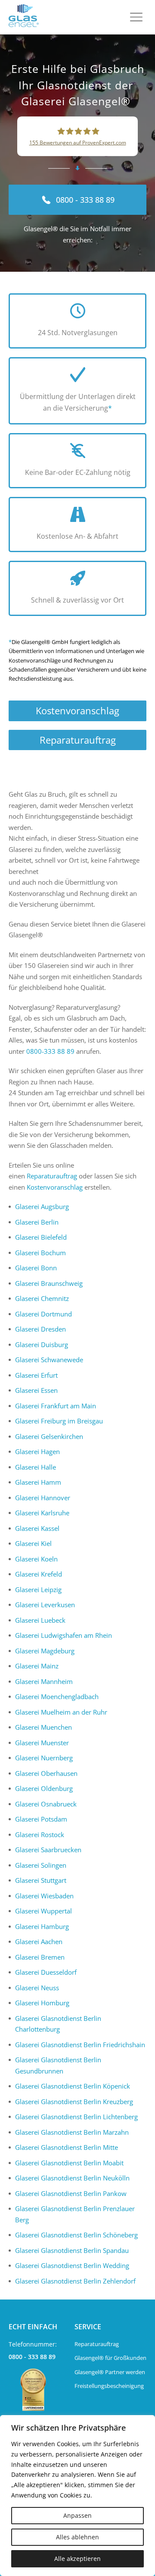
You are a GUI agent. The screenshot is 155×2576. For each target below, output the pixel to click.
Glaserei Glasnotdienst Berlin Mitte (67, 2147)
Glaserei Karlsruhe (42, 1513)
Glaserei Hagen (37, 1451)
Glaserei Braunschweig (49, 1283)
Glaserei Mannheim (44, 1681)
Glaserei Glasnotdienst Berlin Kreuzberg (74, 2102)
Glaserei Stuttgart (41, 1880)
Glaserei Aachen (39, 1941)
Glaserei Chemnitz (42, 1298)
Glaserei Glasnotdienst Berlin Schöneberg (76, 2235)
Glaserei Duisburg (42, 1345)
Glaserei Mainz (37, 1666)
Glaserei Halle (36, 1467)
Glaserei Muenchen (43, 1727)
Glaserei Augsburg (42, 1206)
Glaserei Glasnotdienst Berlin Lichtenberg (76, 2117)
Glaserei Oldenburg (44, 1788)
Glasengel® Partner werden (110, 2372)
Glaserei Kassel (37, 1528)
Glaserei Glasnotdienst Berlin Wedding (72, 2265)
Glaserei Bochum (40, 1253)
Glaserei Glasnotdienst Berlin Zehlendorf (75, 2281)
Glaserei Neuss (37, 1988)
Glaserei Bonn (36, 1268)
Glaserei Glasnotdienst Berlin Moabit (69, 2163)
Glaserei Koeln (36, 1559)
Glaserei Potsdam (41, 1819)
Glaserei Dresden (40, 1329)
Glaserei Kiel (33, 1543)
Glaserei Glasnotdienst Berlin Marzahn (72, 2132)
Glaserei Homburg (42, 2003)
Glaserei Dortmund (43, 1314)
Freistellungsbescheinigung (109, 2386)
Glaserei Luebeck (40, 1620)
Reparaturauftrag (78, 740)
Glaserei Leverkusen (45, 1605)
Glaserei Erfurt (36, 1375)
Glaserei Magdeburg (45, 1651)
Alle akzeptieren (77, 2559)
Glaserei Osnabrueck (46, 1804)
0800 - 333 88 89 (32, 2357)
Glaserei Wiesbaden (44, 1896)
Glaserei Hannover (43, 1498)
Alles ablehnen (77, 2537)
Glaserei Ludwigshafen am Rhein (64, 1635)
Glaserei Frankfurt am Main (56, 1406)
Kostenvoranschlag (77, 710)
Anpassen (77, 2515)
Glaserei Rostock (40, 1835)
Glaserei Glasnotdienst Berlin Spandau (72, 2250)
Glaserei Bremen (40, 1957)
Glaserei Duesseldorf (46, 1972)
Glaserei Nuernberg (44, 1758)
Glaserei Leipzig (38, 1590)
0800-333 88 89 (50, 1051)
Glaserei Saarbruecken (48, 1850)
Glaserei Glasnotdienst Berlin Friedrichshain (80, 2045)
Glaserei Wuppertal (43, 1911)
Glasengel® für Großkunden (110, 2358)
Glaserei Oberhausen (46, 1773)
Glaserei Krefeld (39, 1574)
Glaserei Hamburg (42, 1926)
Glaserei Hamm (38, 1482)
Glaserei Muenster (42, 1743)
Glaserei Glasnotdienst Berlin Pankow (71, 2193)
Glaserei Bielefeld (41, 1237)
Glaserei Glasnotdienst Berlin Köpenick (73, 2086)
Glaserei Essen (36, 1390)
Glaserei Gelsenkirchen (49, 1436)
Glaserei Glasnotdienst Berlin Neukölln (72, 2178)
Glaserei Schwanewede (49, 1360)
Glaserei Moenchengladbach (57, 1696)
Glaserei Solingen (41, 1865)
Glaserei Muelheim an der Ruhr (61, 1712)
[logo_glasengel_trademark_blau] (24, 17)
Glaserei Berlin (37, 1222)
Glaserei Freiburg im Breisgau (59, 1421)
